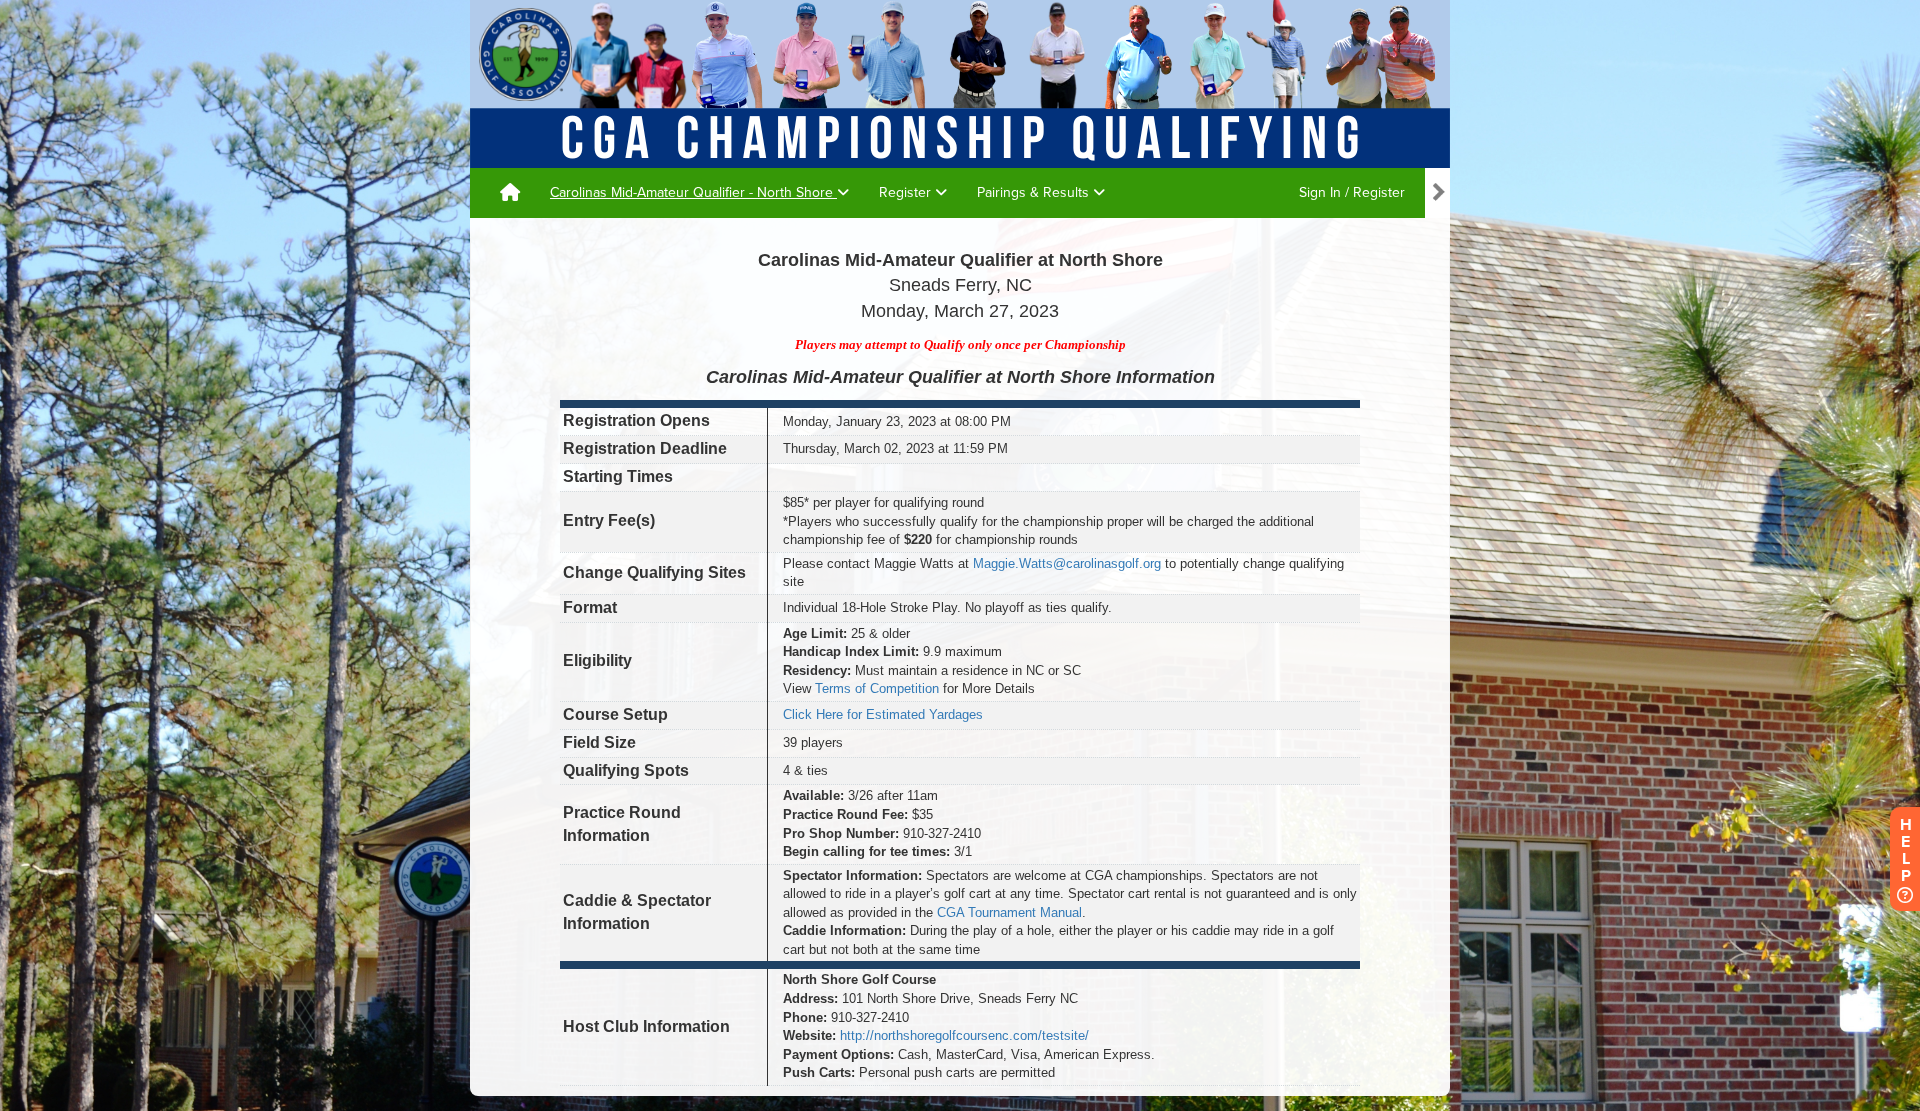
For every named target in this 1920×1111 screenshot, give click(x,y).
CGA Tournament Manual (1009, 912)
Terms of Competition (877, 688)
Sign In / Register (1352, 192)
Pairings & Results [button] (1035, 192)
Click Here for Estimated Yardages (883, 714)
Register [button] (907, 192)
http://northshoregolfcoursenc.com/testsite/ (964, 1035)
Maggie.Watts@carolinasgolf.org (1067, 563)
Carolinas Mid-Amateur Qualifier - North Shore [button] (693, 192)
